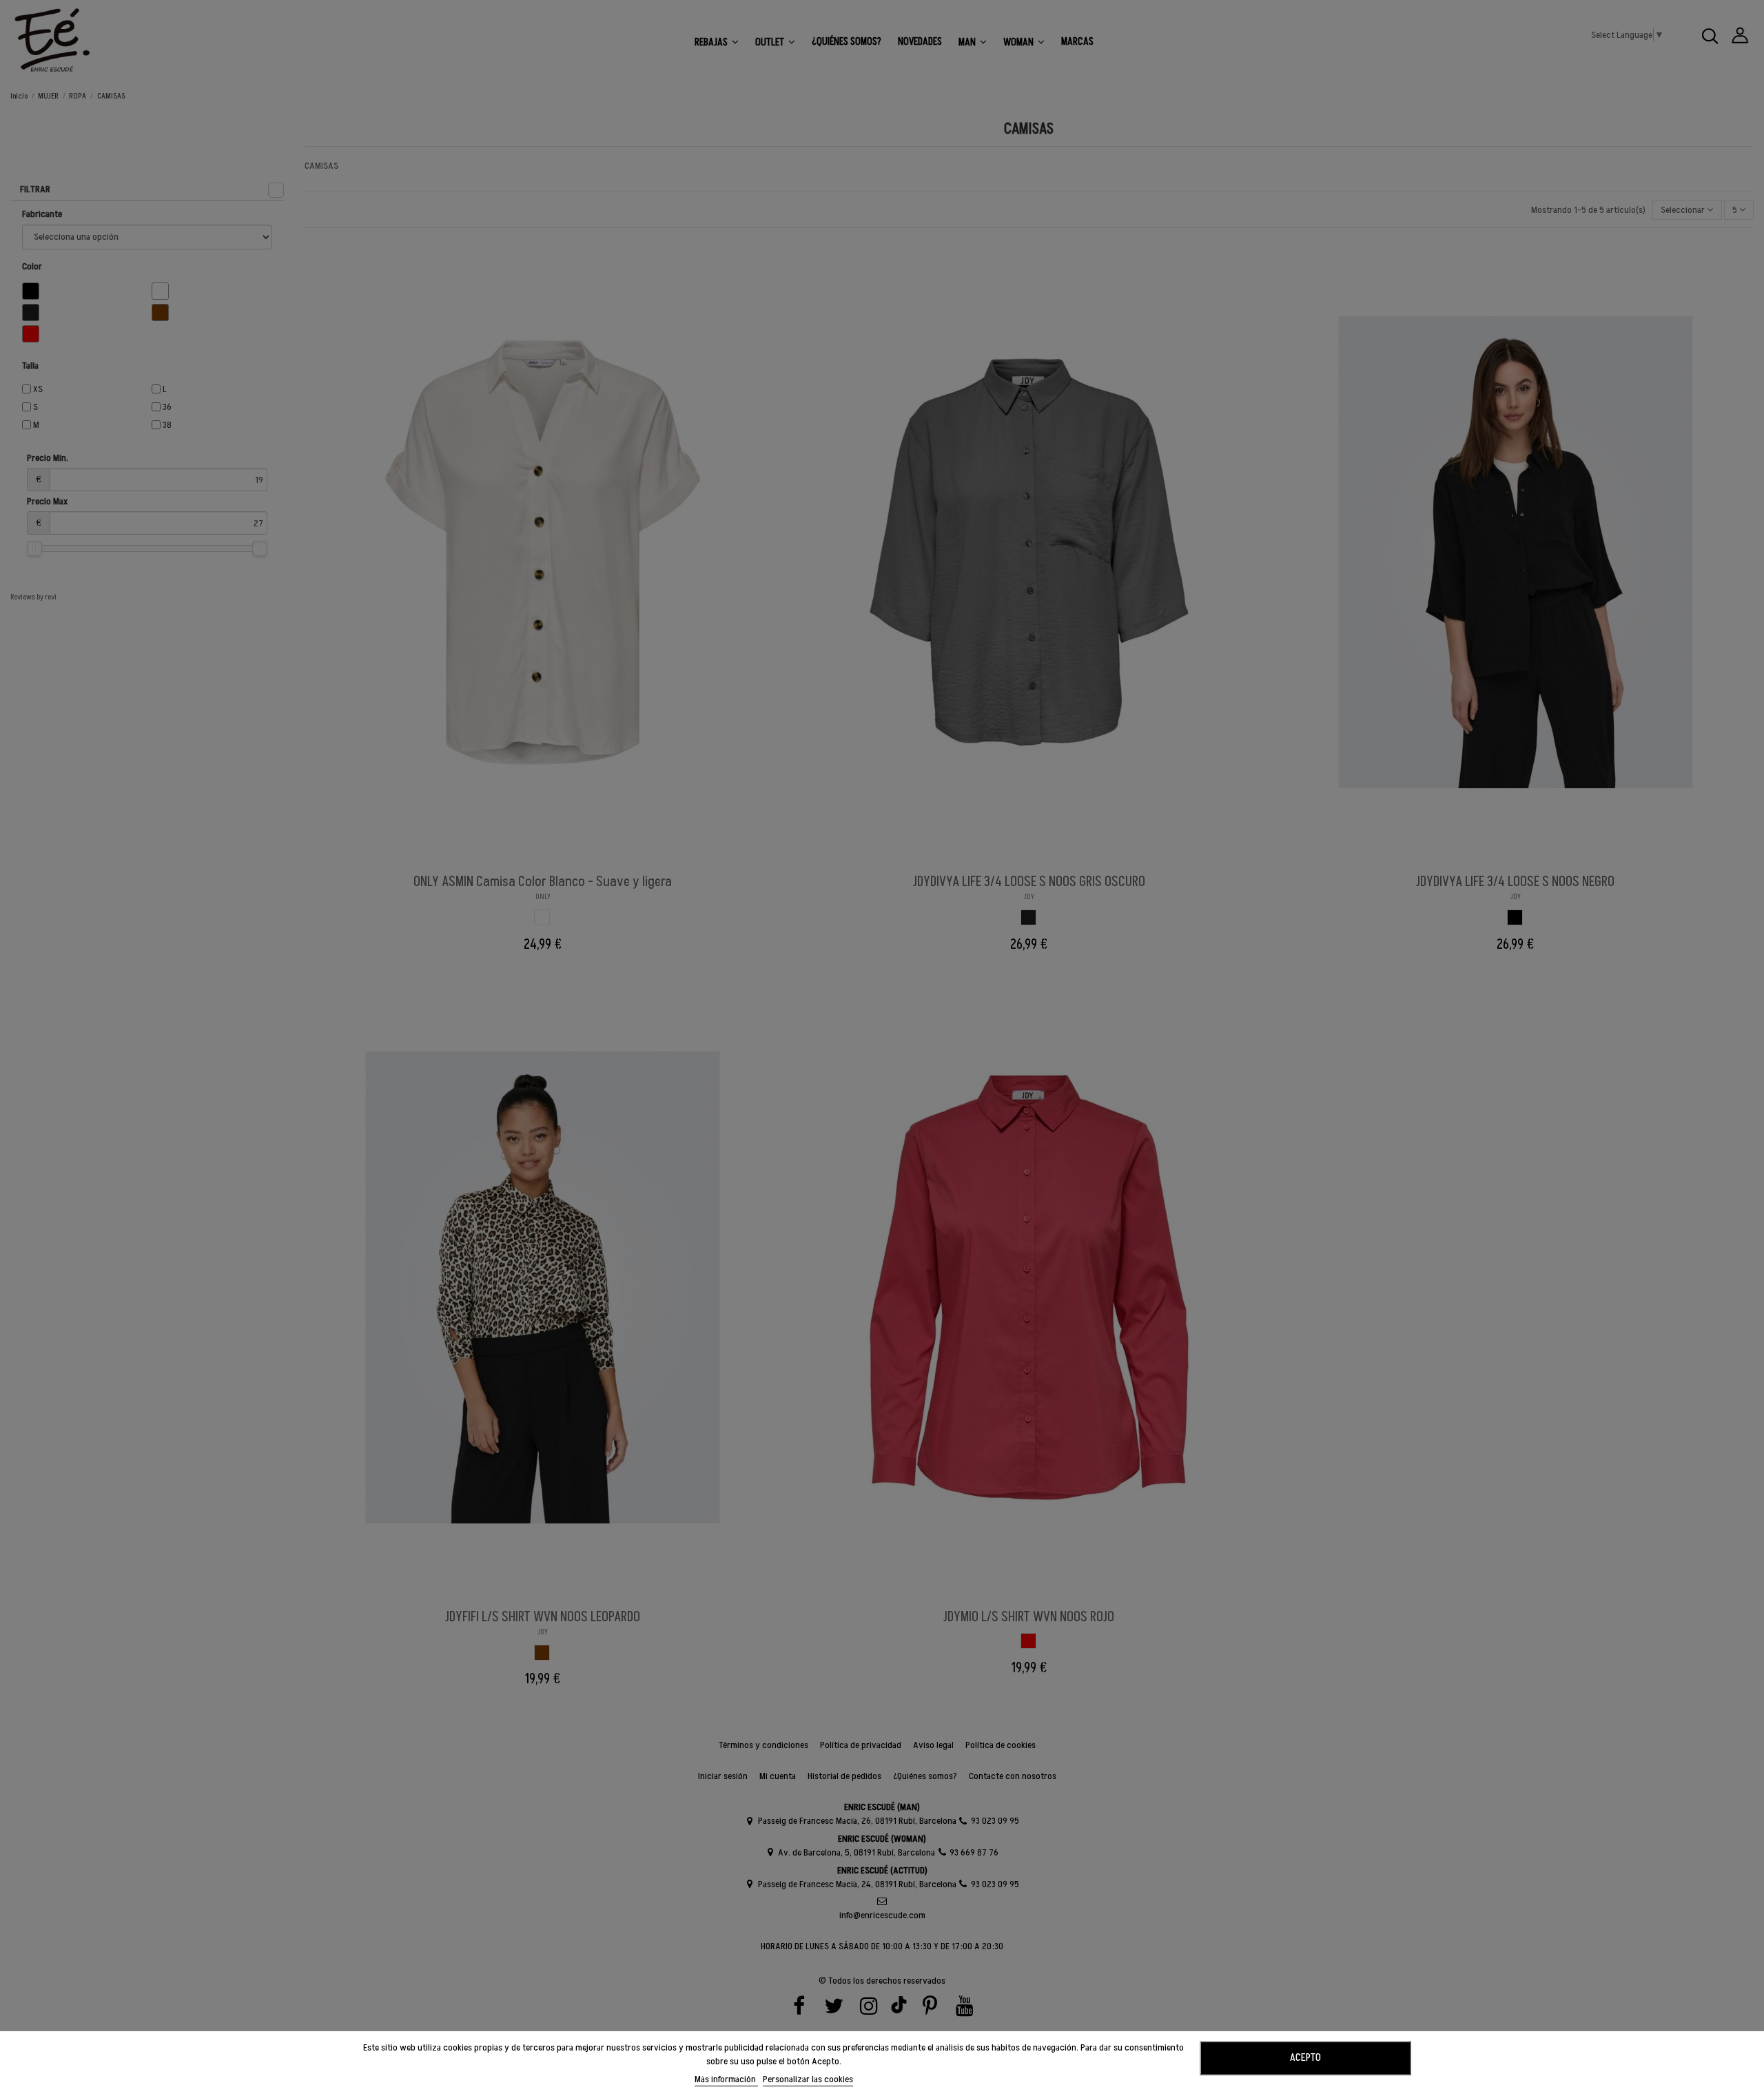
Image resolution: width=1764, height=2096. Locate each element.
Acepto (1305, 2057)
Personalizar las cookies (808, 2079)
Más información (726, 2079)
